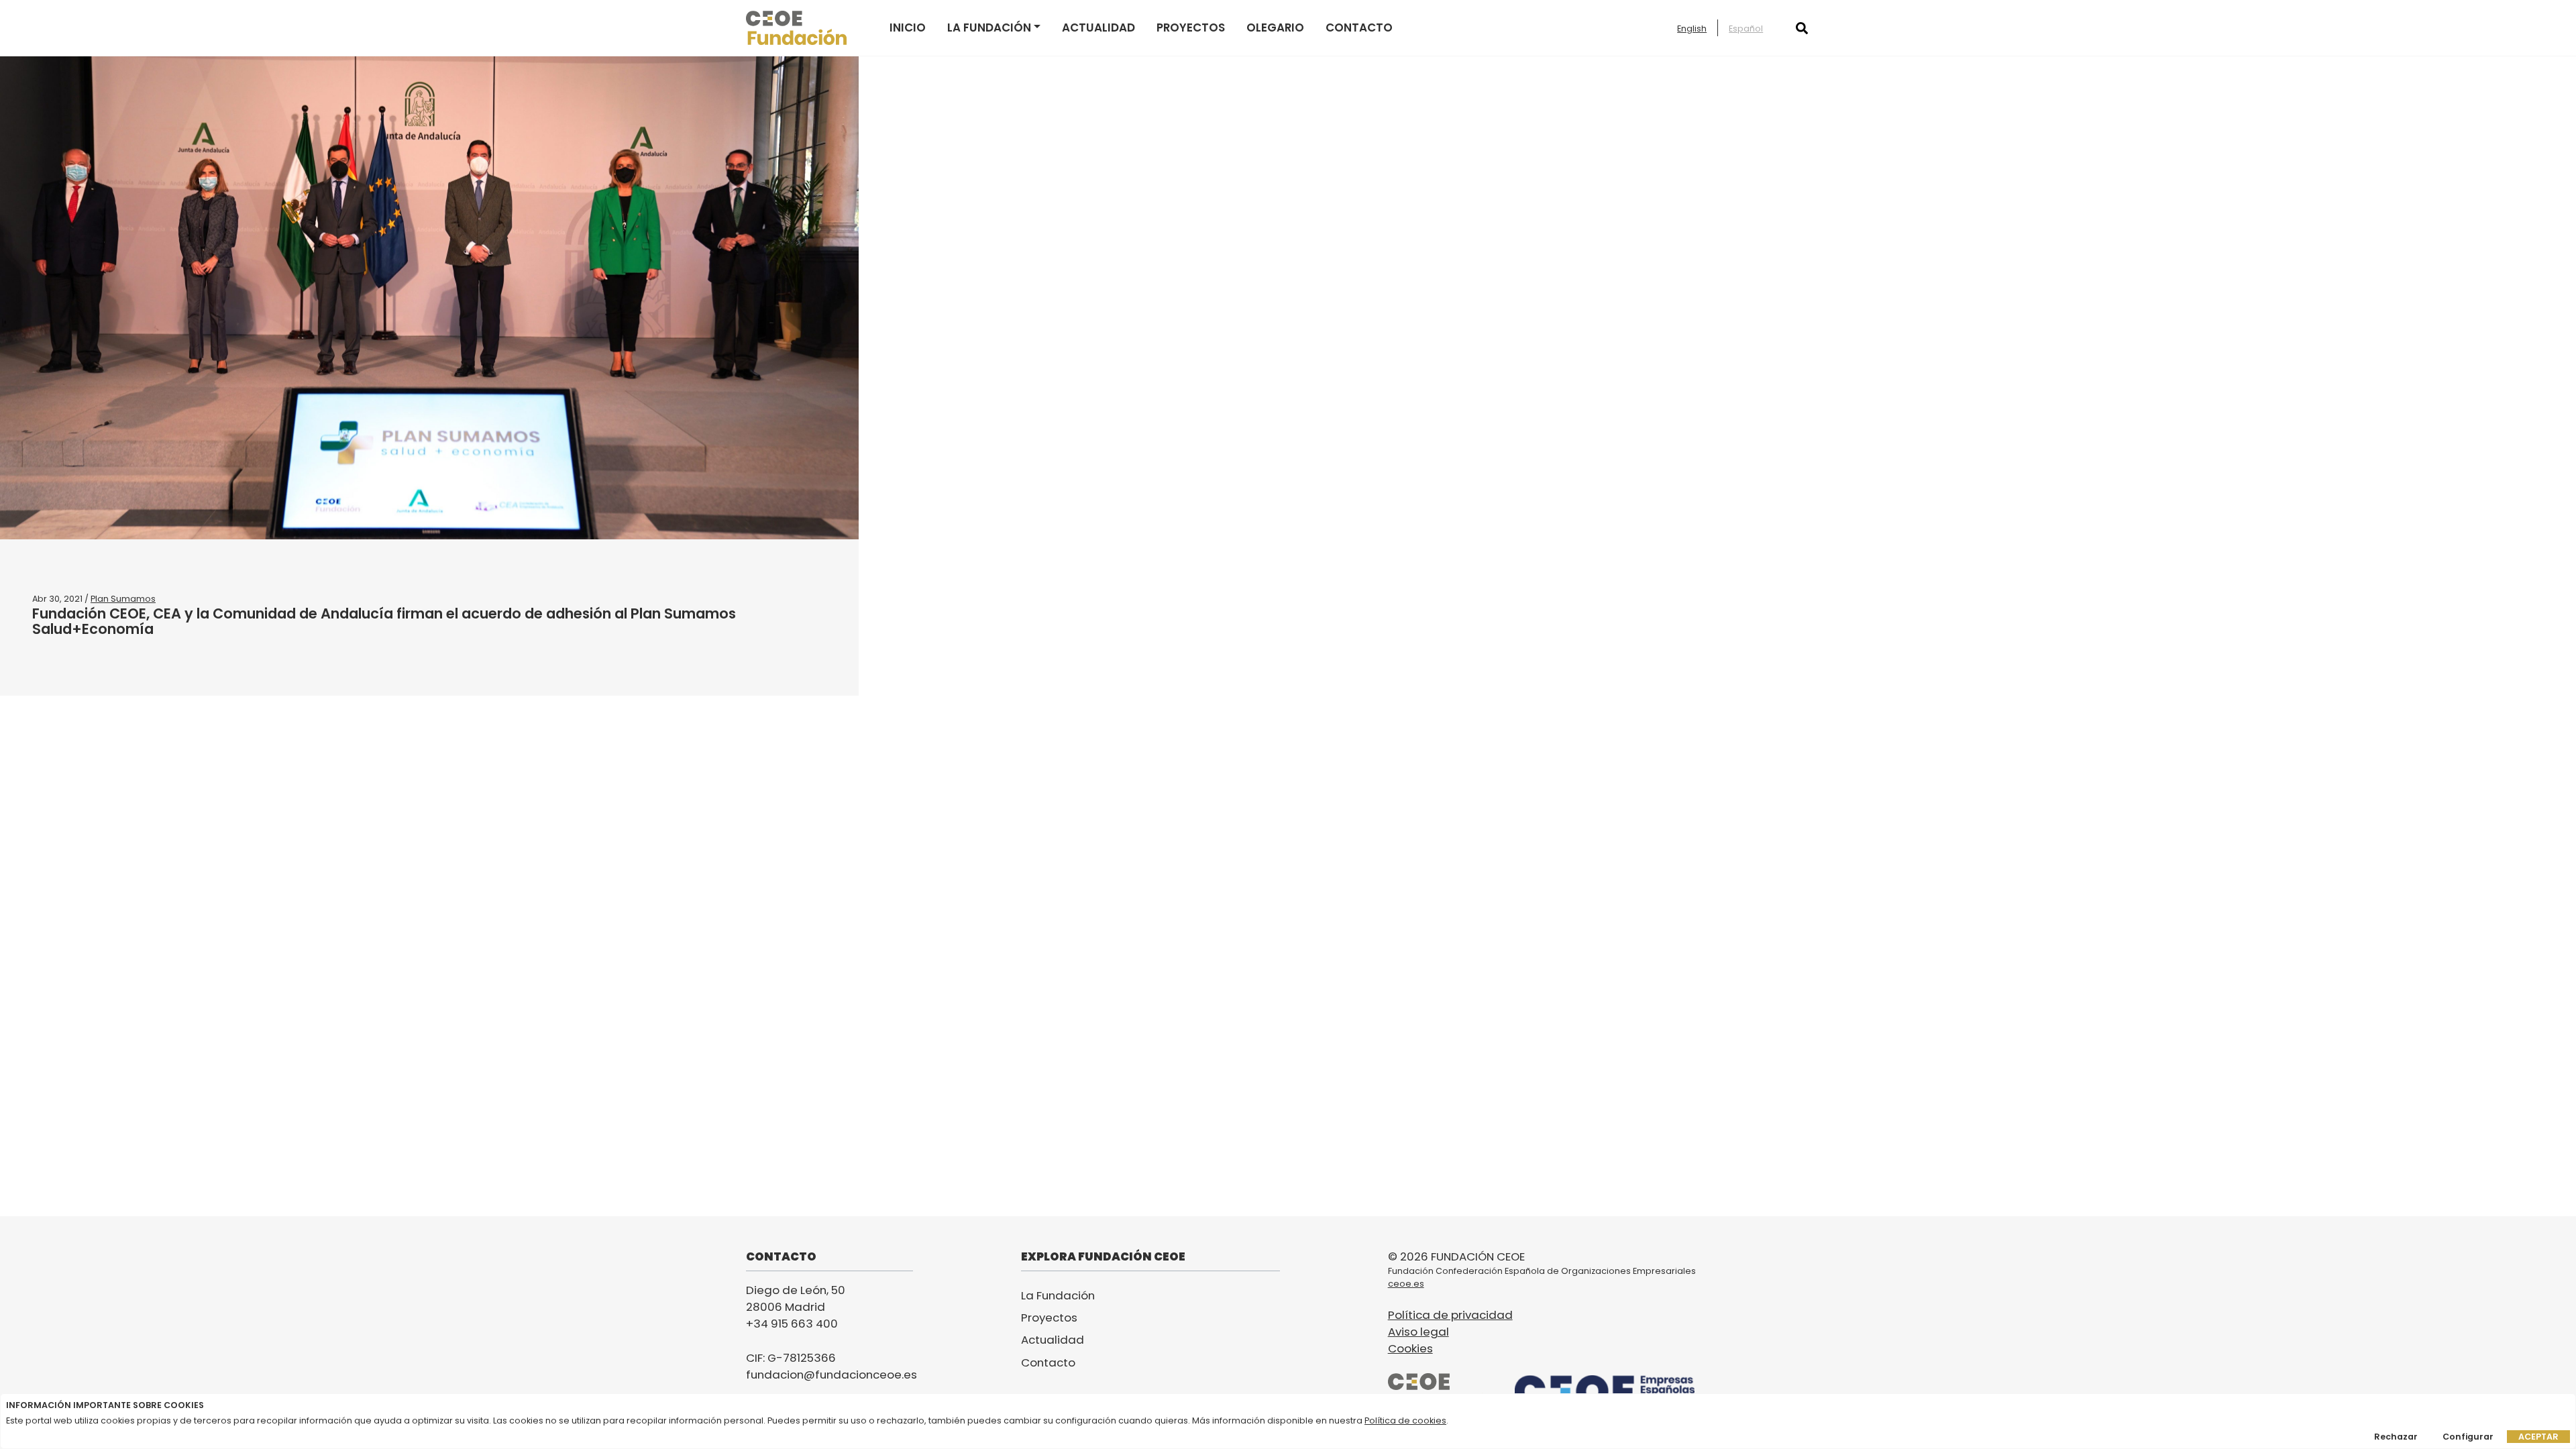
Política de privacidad (1450, 1315)
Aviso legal (1418, 1332)
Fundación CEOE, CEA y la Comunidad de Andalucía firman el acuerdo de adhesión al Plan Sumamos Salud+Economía (384, 621)
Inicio (908, 28)
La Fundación (989, 28)
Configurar (2468, 1437)
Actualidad (1098, 28)
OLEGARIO (1275, 28)
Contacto (1359, 28)
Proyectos (1191, 28)
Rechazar (2396, 1437)
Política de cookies (1405, 1420)
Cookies (1410, 1348)
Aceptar (2538, 1437)
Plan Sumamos (123, 599)
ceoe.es (1406, 1284)
